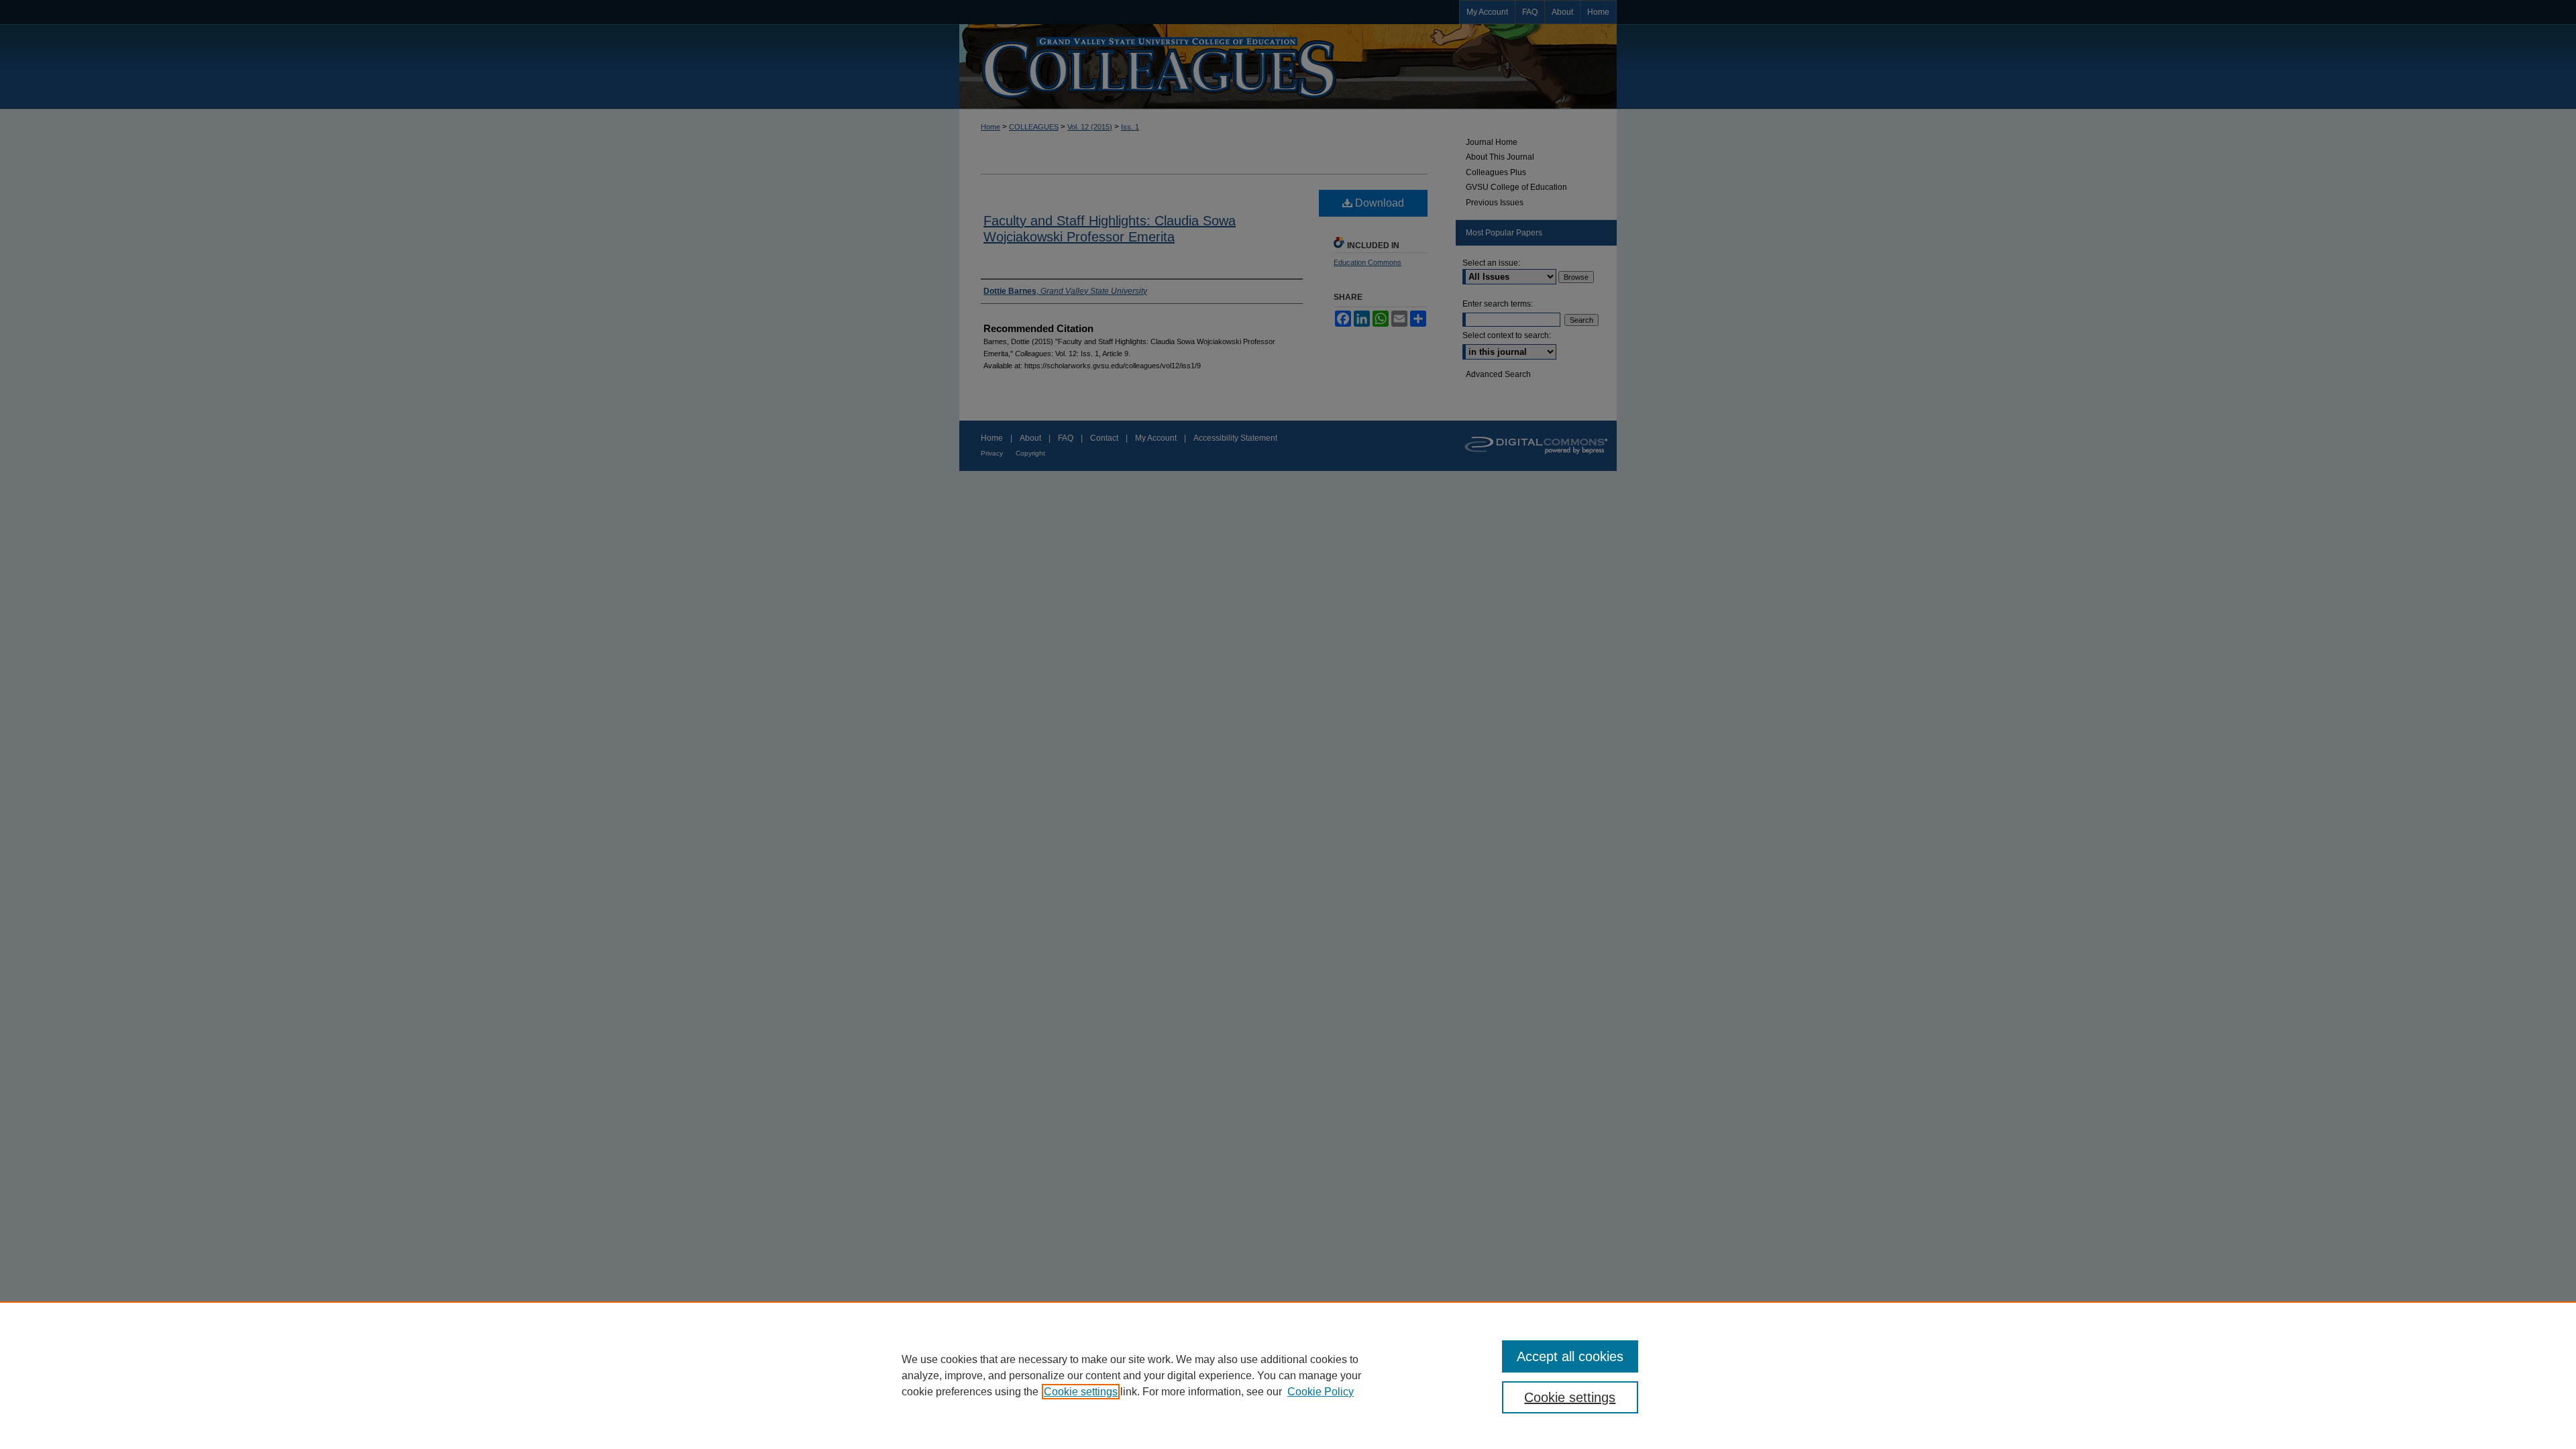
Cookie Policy (1321, 1392)
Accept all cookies (1570, 1356)
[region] (1288, 1375)
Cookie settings (1081, 1392)
